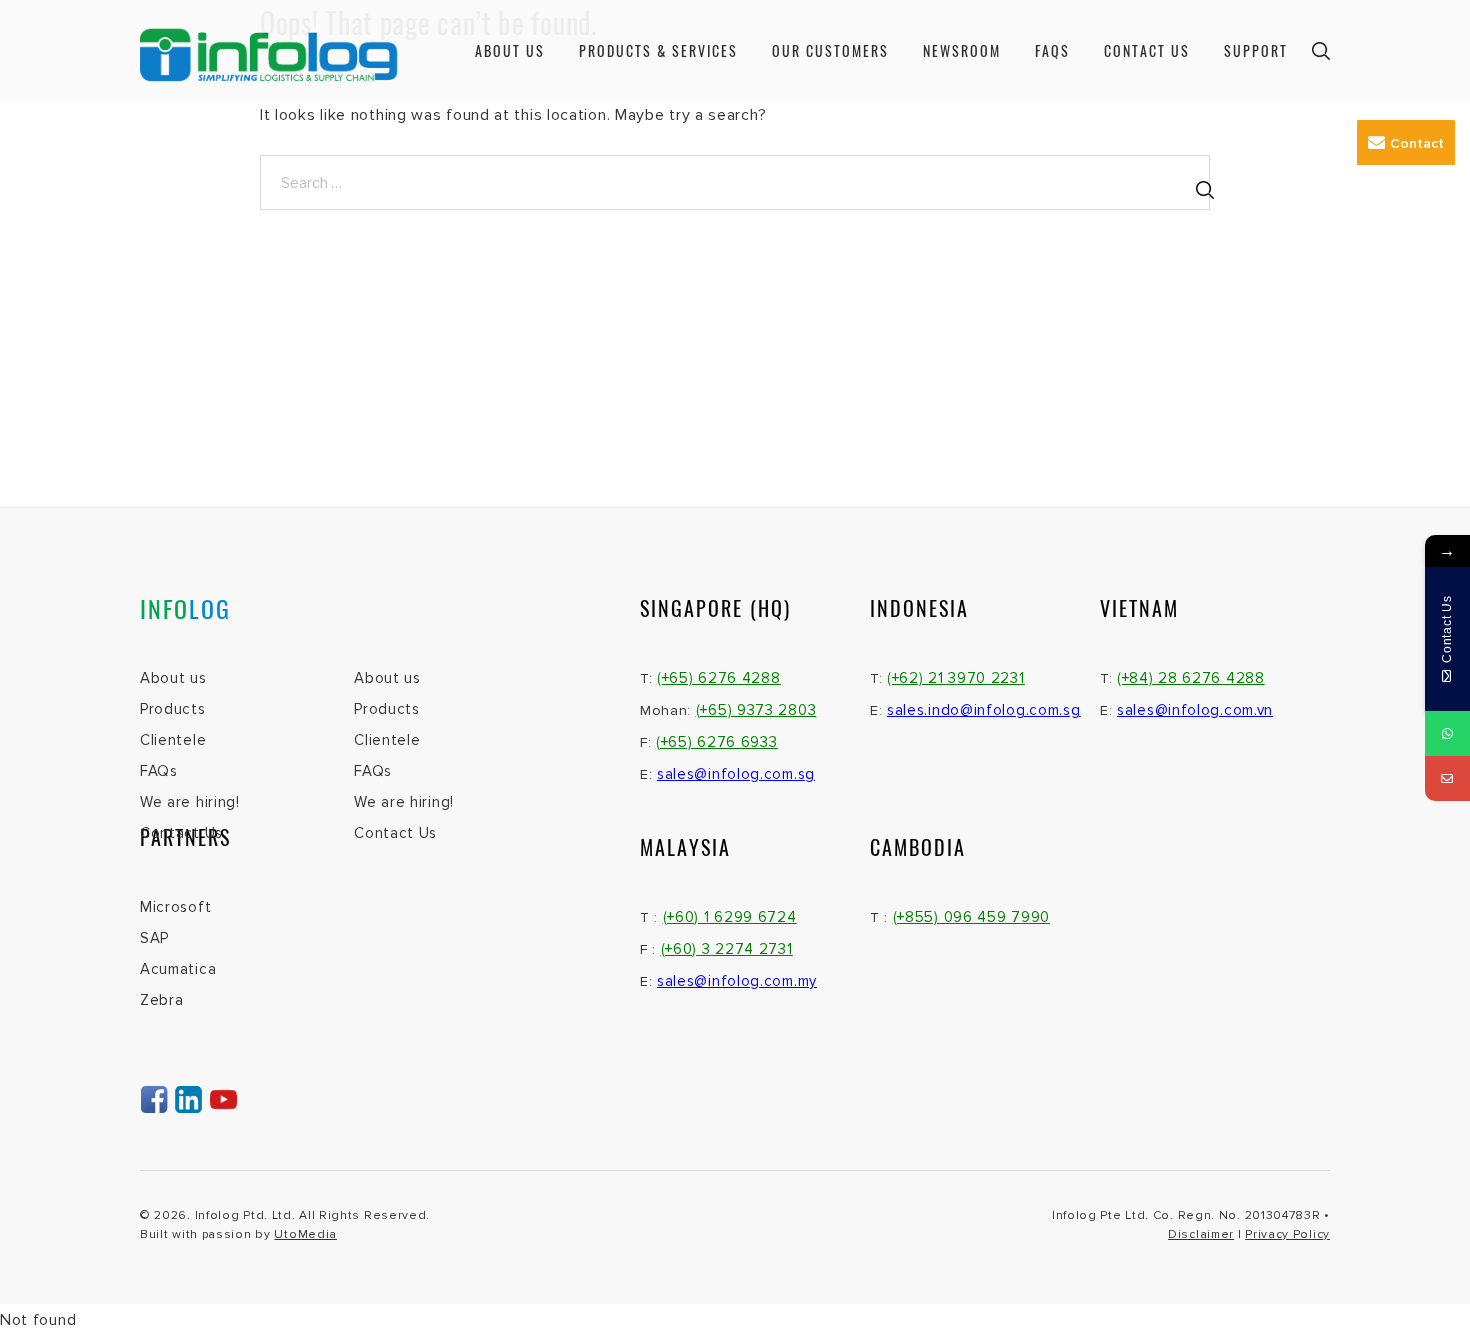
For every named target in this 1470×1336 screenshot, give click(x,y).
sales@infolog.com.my (737, 981)
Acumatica (178, 969)
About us (510, 50)
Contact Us (1147, 50)
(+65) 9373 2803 (756, 710)
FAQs (1052, 50)
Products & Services (658, 50)
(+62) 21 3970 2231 (956, 678)
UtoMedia (305, 1234)
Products (173, 709)
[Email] (1447, 778)
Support (1256, 50)
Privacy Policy (1287, 1234)
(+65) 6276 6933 (717, 742)
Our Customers (830, 50)
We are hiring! (190, 802)
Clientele (173, 740)
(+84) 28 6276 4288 (1191, 678)
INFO (185, 608)
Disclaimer (1201, 1234)
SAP (154, 938)
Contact (1417, 143)
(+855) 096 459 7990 (971, 917)
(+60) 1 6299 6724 (730, 917)
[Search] (1205, 190)
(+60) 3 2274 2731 (727, 949)
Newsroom (962, 50)
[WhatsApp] (1447, 733)
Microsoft (175, 907)
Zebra (162, 1000)
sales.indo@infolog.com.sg (984, 710)
